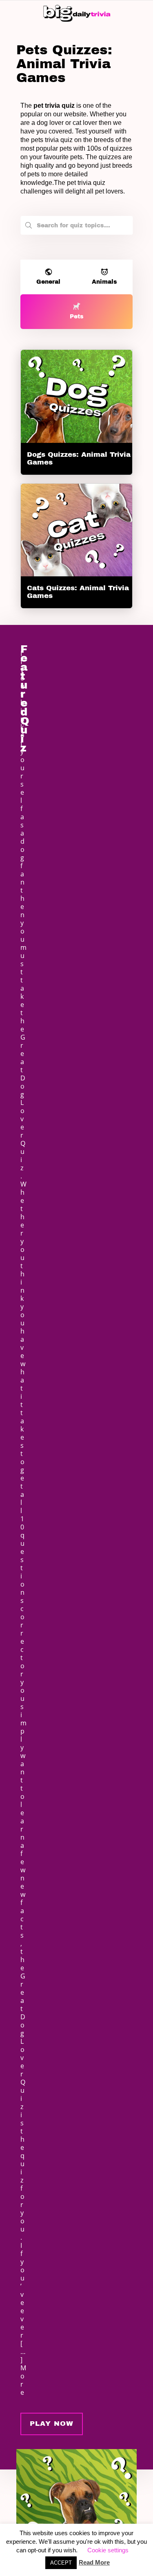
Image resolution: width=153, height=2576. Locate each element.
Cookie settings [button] (108, 2550)
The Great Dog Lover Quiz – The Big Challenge (48, 2446)
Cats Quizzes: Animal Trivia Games (78, 592)
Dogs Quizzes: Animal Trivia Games (79, 458)
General (48, 282)
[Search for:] (76, 223)
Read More (94, 2562)
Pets (77, 317)
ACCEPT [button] (61, 2563)
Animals (104, 282)
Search (29, 227)
